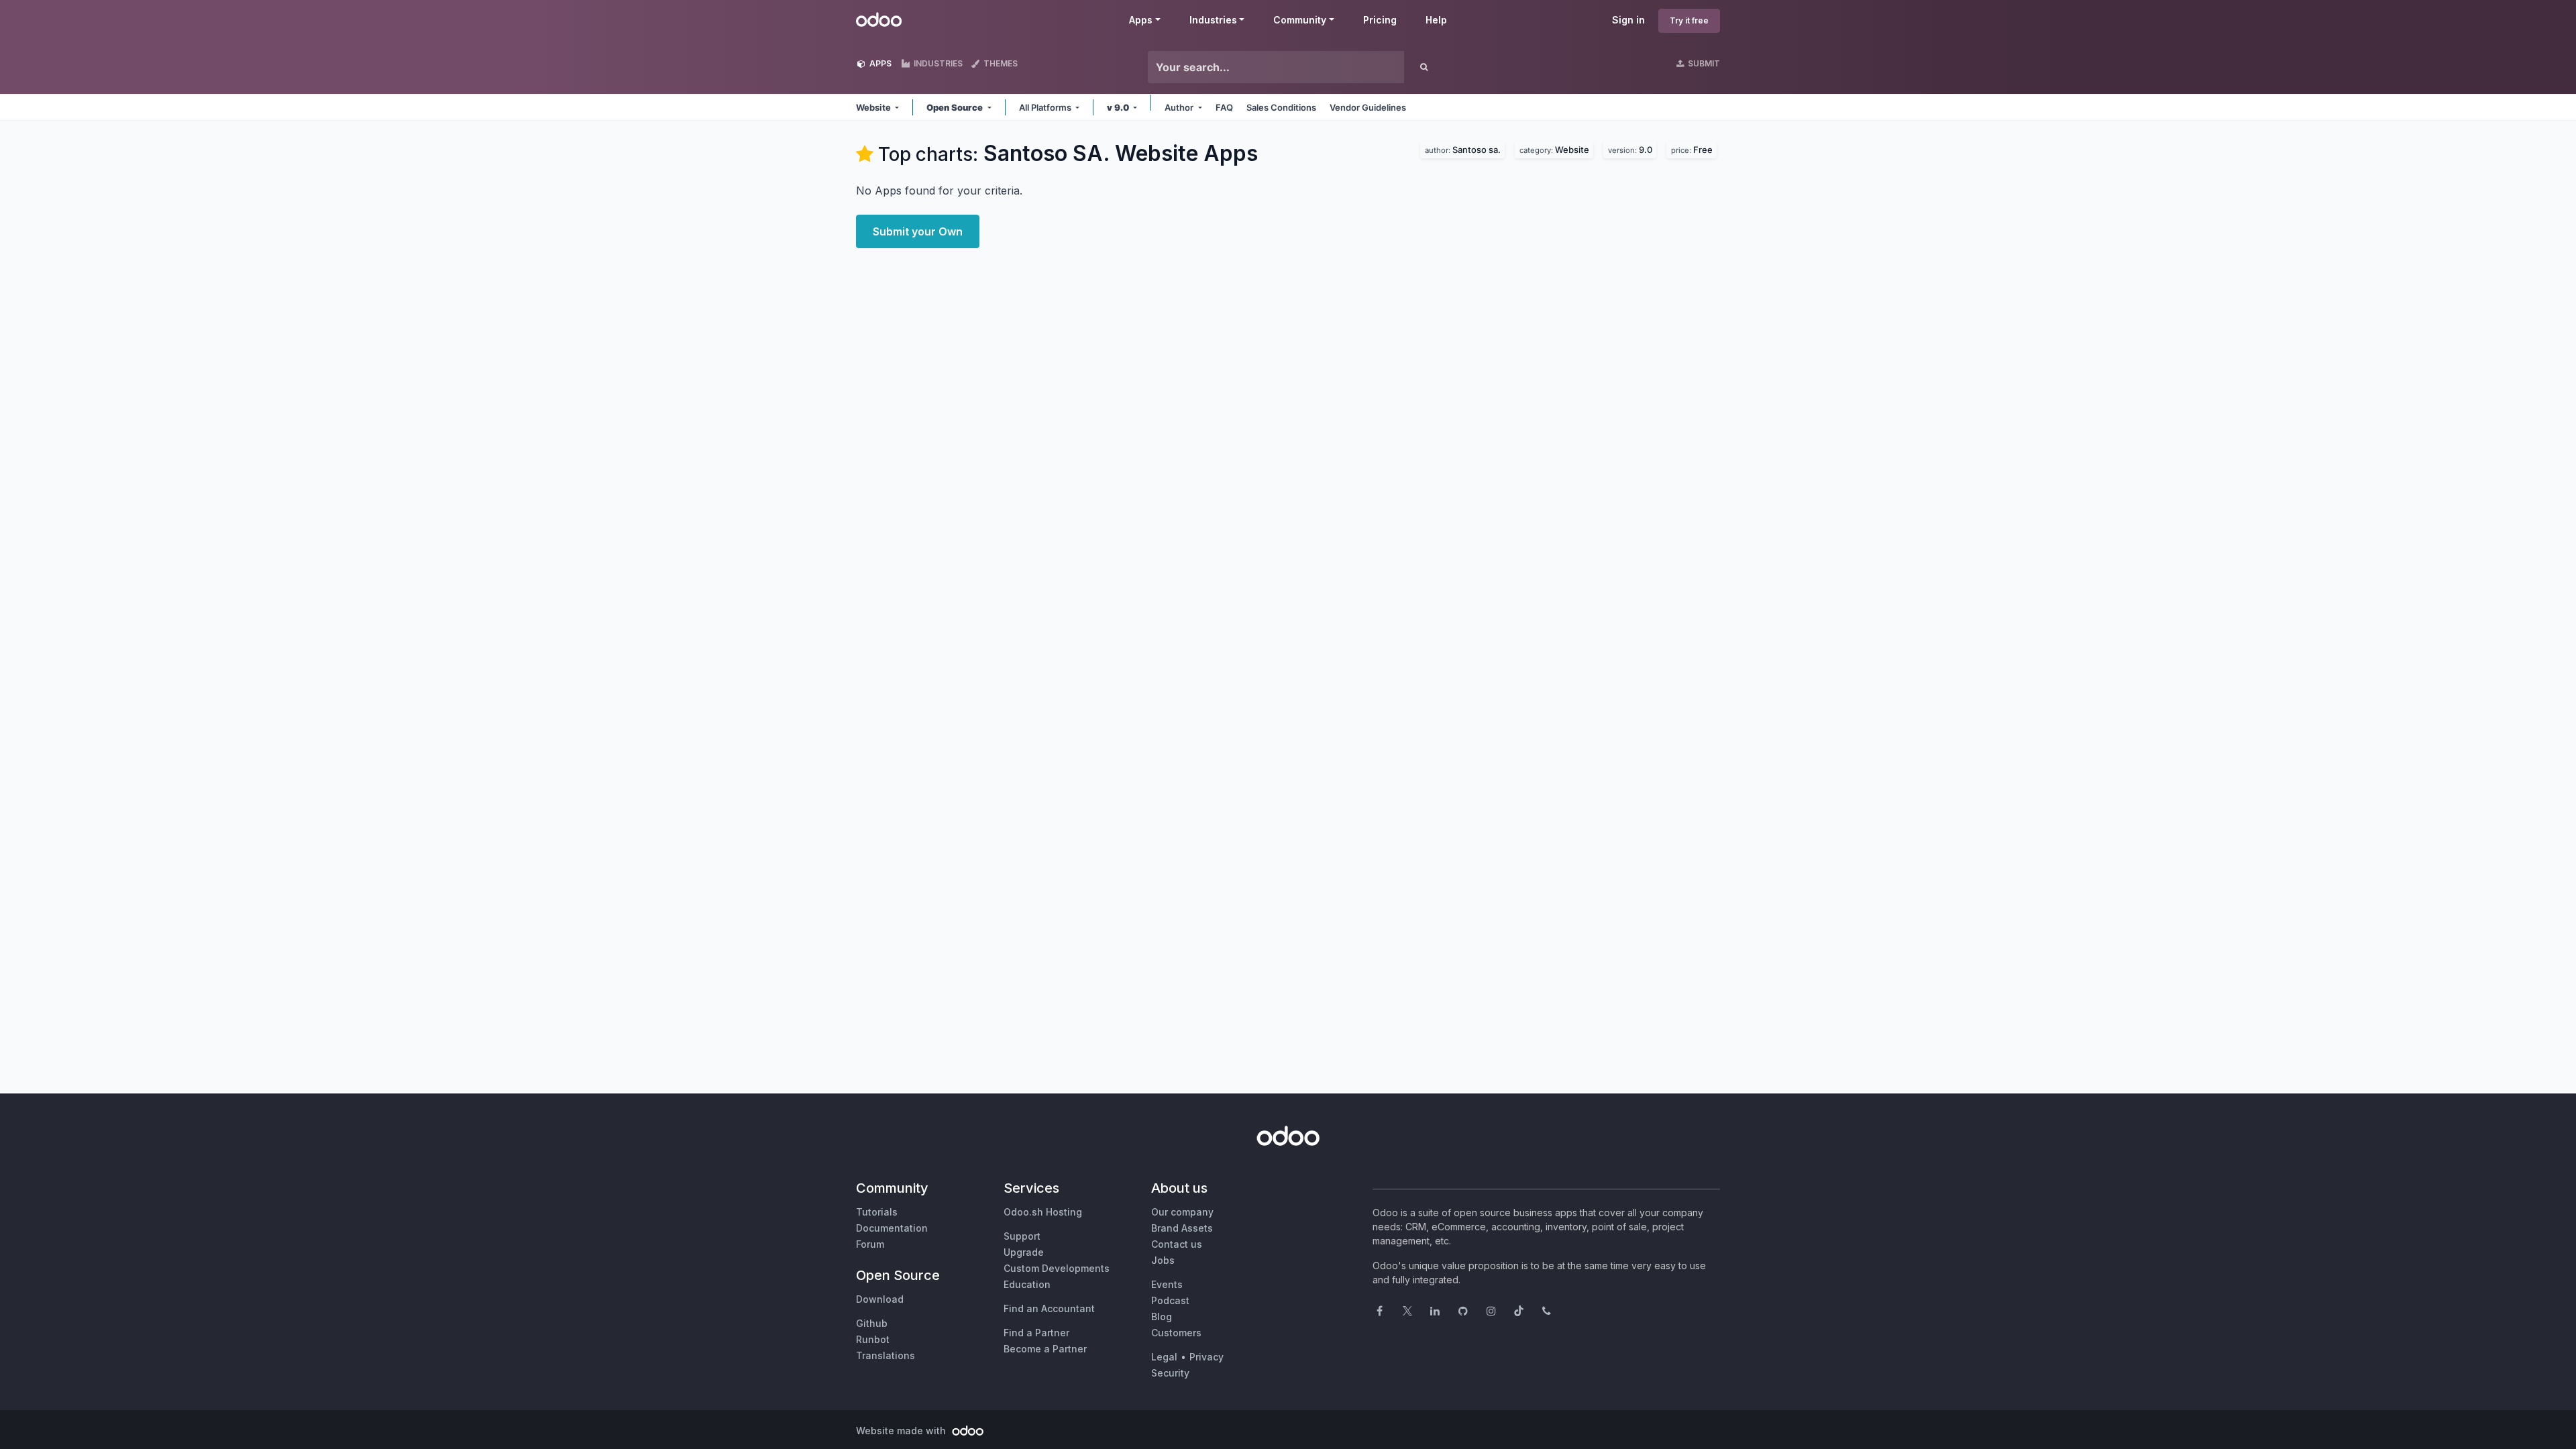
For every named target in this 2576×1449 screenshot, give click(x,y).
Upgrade (1024, 1252)
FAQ (1224, 107)
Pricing (1380, 20)
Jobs (1163, 1260)
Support (1022, 1236)
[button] (877, 107)
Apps (1141, 20)
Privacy (1206, 1357)
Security (1170, 1373)
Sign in (1628, 20)
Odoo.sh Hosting (1043, 1212)
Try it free (1689, 20)
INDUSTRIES (937, 63)
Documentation (892, 1228)
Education (1027, 1284)
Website (1556, 148)
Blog (1162, 1317)
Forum (870, 1244)
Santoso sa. (1465, 148)
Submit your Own (918, 231)
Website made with (902, 1431)
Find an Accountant (1049, 1308)
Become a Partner (1045, 1349)
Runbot (873, 1339)
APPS (879, 63)
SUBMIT (1703, 63)
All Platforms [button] (1046, 107)
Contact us (1177, 1244)
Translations (885, 1355)
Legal (1164, 1357)
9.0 (1632, 148)
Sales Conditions (1281, 107)
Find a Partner (1036, 1333)
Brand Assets (1182, 1228)
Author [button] (1180, 107)
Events (1167, 1284)
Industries (1213, 20)
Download (880, 1299)
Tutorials (877, 1212)
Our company (1182, 1212)
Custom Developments (1057, 1268)
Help (1436, 20)
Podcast (1170, 1300)
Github (872, 1323)
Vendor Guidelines (1368, 107)
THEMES (1000, 63)
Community (1300, 20)
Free (1694, 148)
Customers (1176, 1333)
